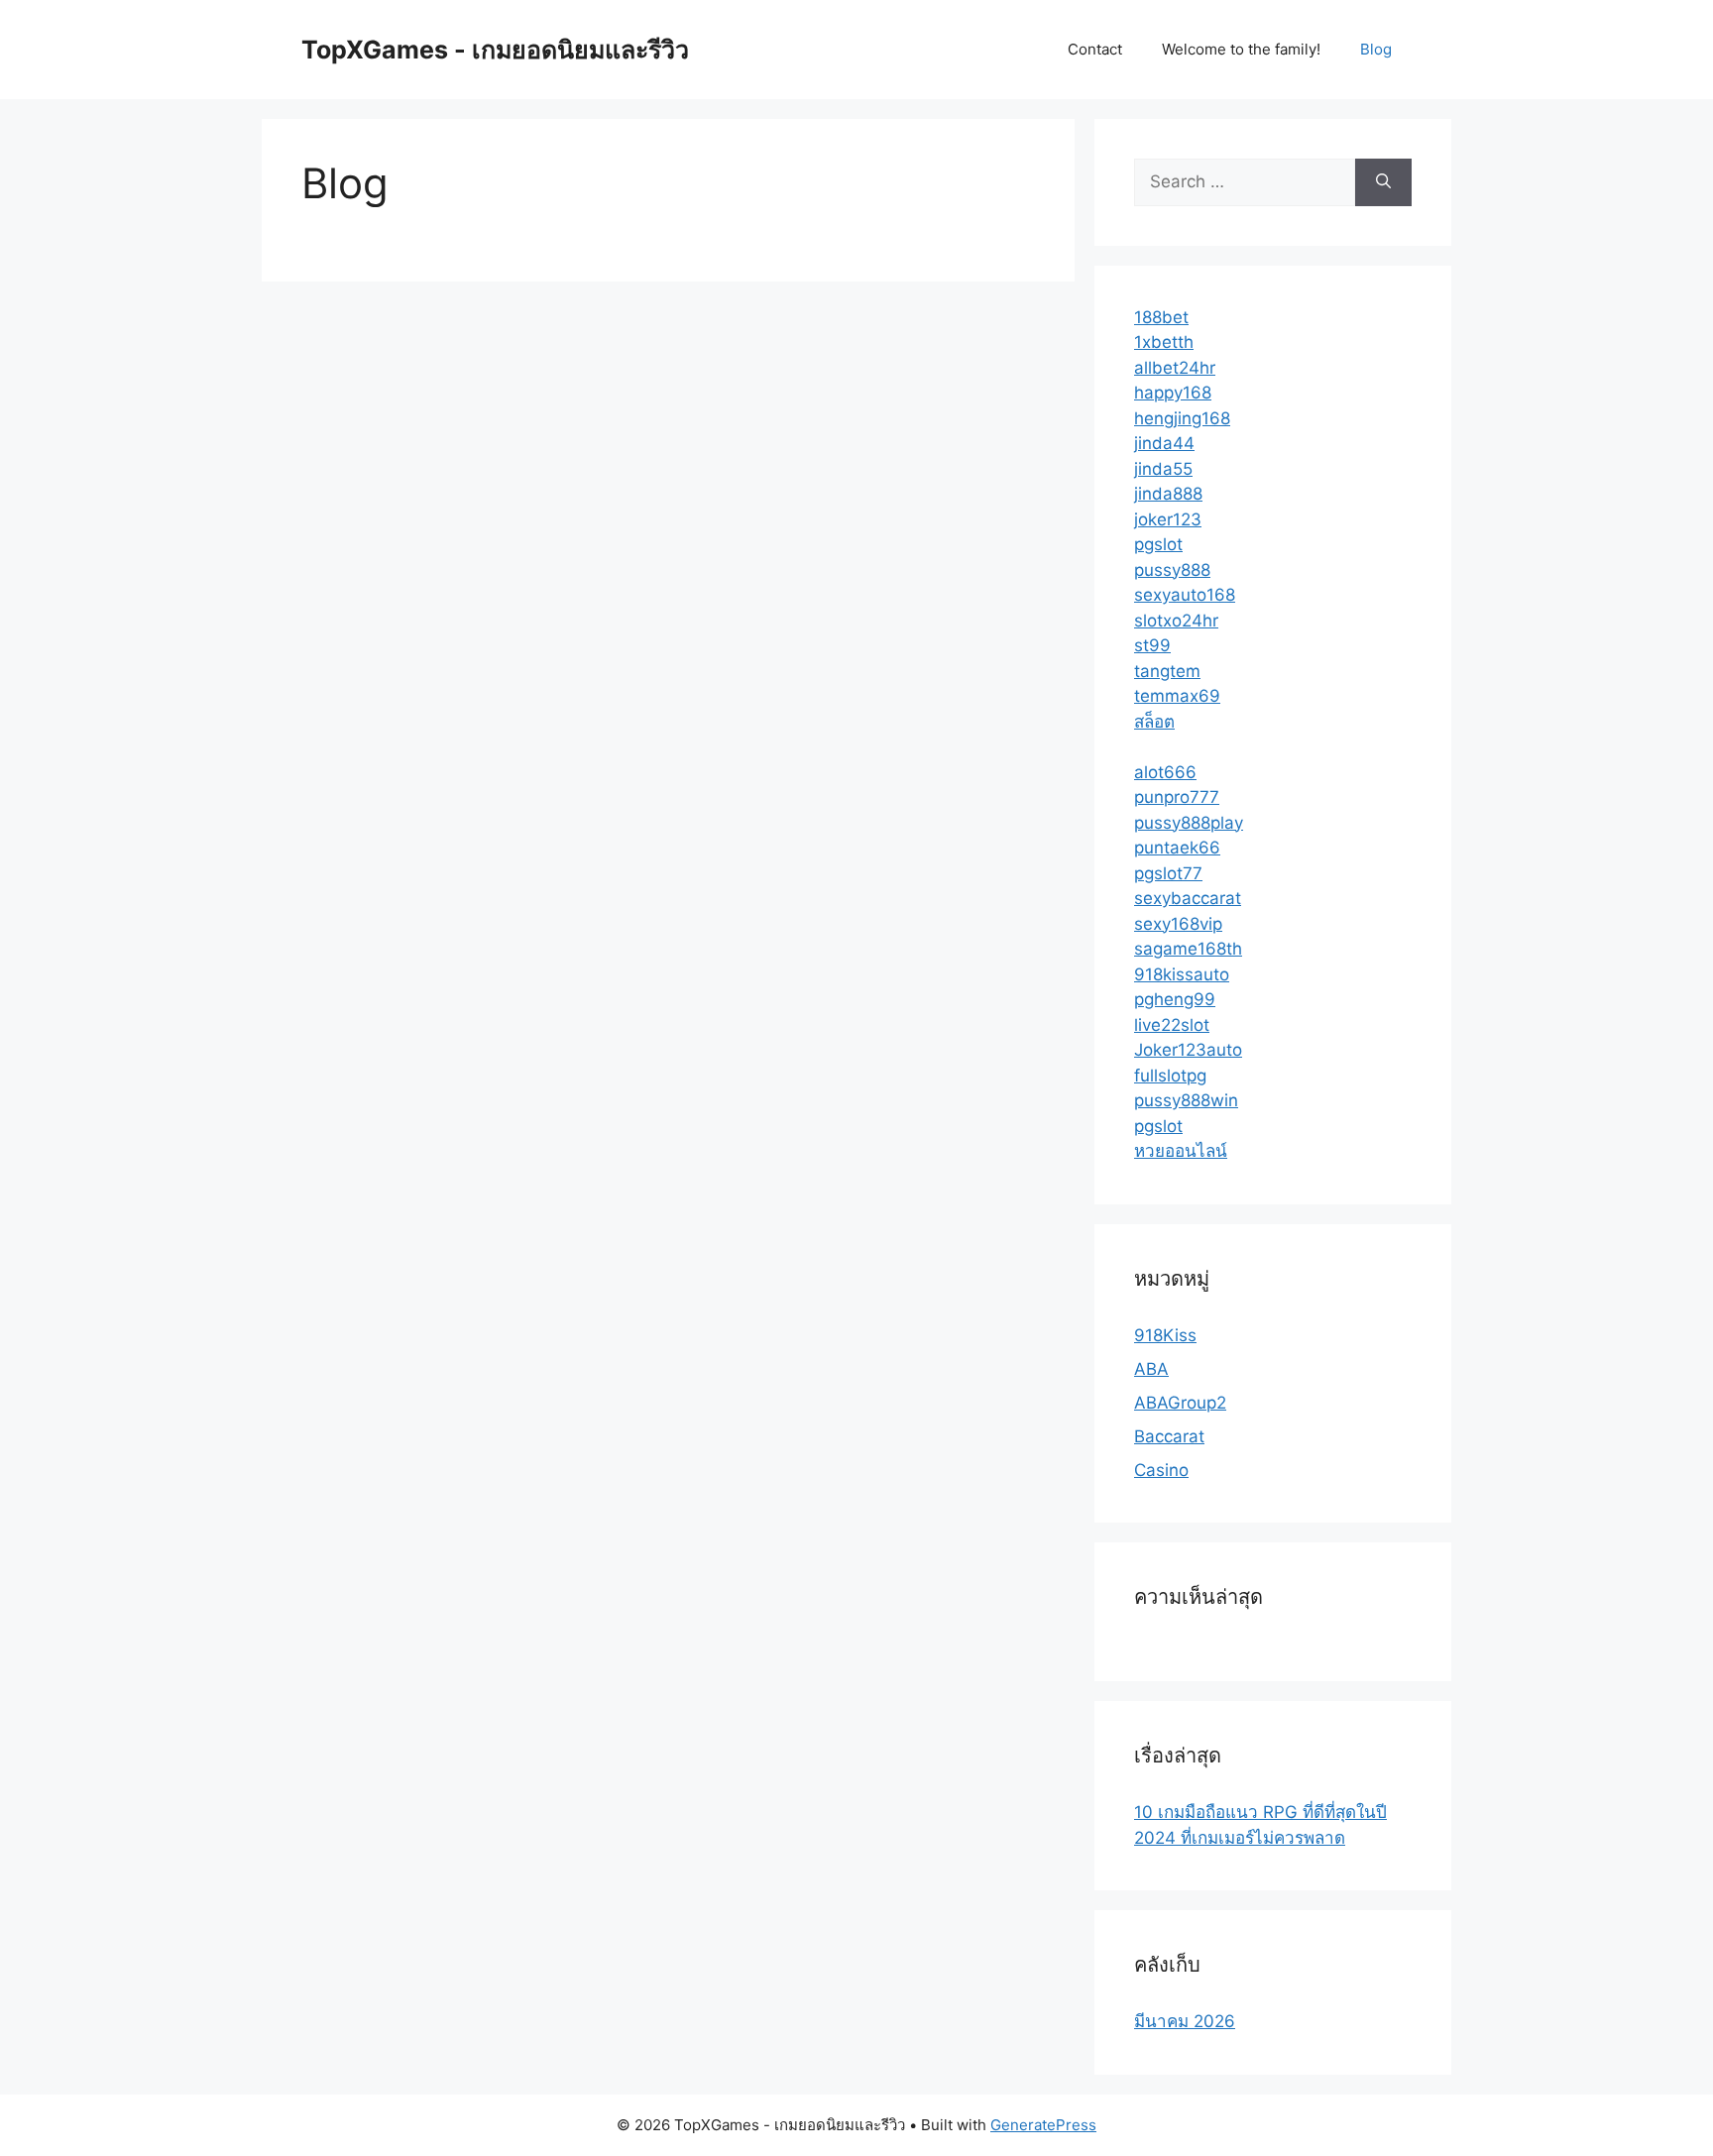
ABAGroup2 (1180, 1403)
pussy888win (1186, 1100)
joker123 (1168, 519)
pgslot (1158, 544)
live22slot (1172, 1025)
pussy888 (1172, 570)
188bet (1161, 317)
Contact (1095, 49)
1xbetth (1164, 342)
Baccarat (1169, 1436)
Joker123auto (1188, 1050)
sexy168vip (1178, 924)
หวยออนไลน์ (1181, 1151)
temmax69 (1177, 696)
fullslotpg (1170, 1076)
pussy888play (1189, 823)
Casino (1161, 1470)
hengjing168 (1182, 418)
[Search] (1383, 182)
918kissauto (1182, 974)
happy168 (1173, 393)
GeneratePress (1043, 2125)
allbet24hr (1175, 368)
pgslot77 (1168, 873)
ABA (1151, 1369)
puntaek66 (1177, 848)
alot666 (1165, 772)
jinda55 (1163, 469)
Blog (1376, 49)
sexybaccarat (1188, 898)
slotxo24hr (1176, 621)
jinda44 (1164, 443)
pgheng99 (1175, 999)
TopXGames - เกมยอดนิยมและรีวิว (495, 50)
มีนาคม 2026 (1185, 2021)
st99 (1152, 645)
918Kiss (1165, 1335)
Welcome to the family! (1241, 49)
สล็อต (1154, 722)
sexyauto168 (1185, 595)
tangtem (1167, 671)
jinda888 (1168, 494)
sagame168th (1188, 949)
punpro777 (1177, 797)
